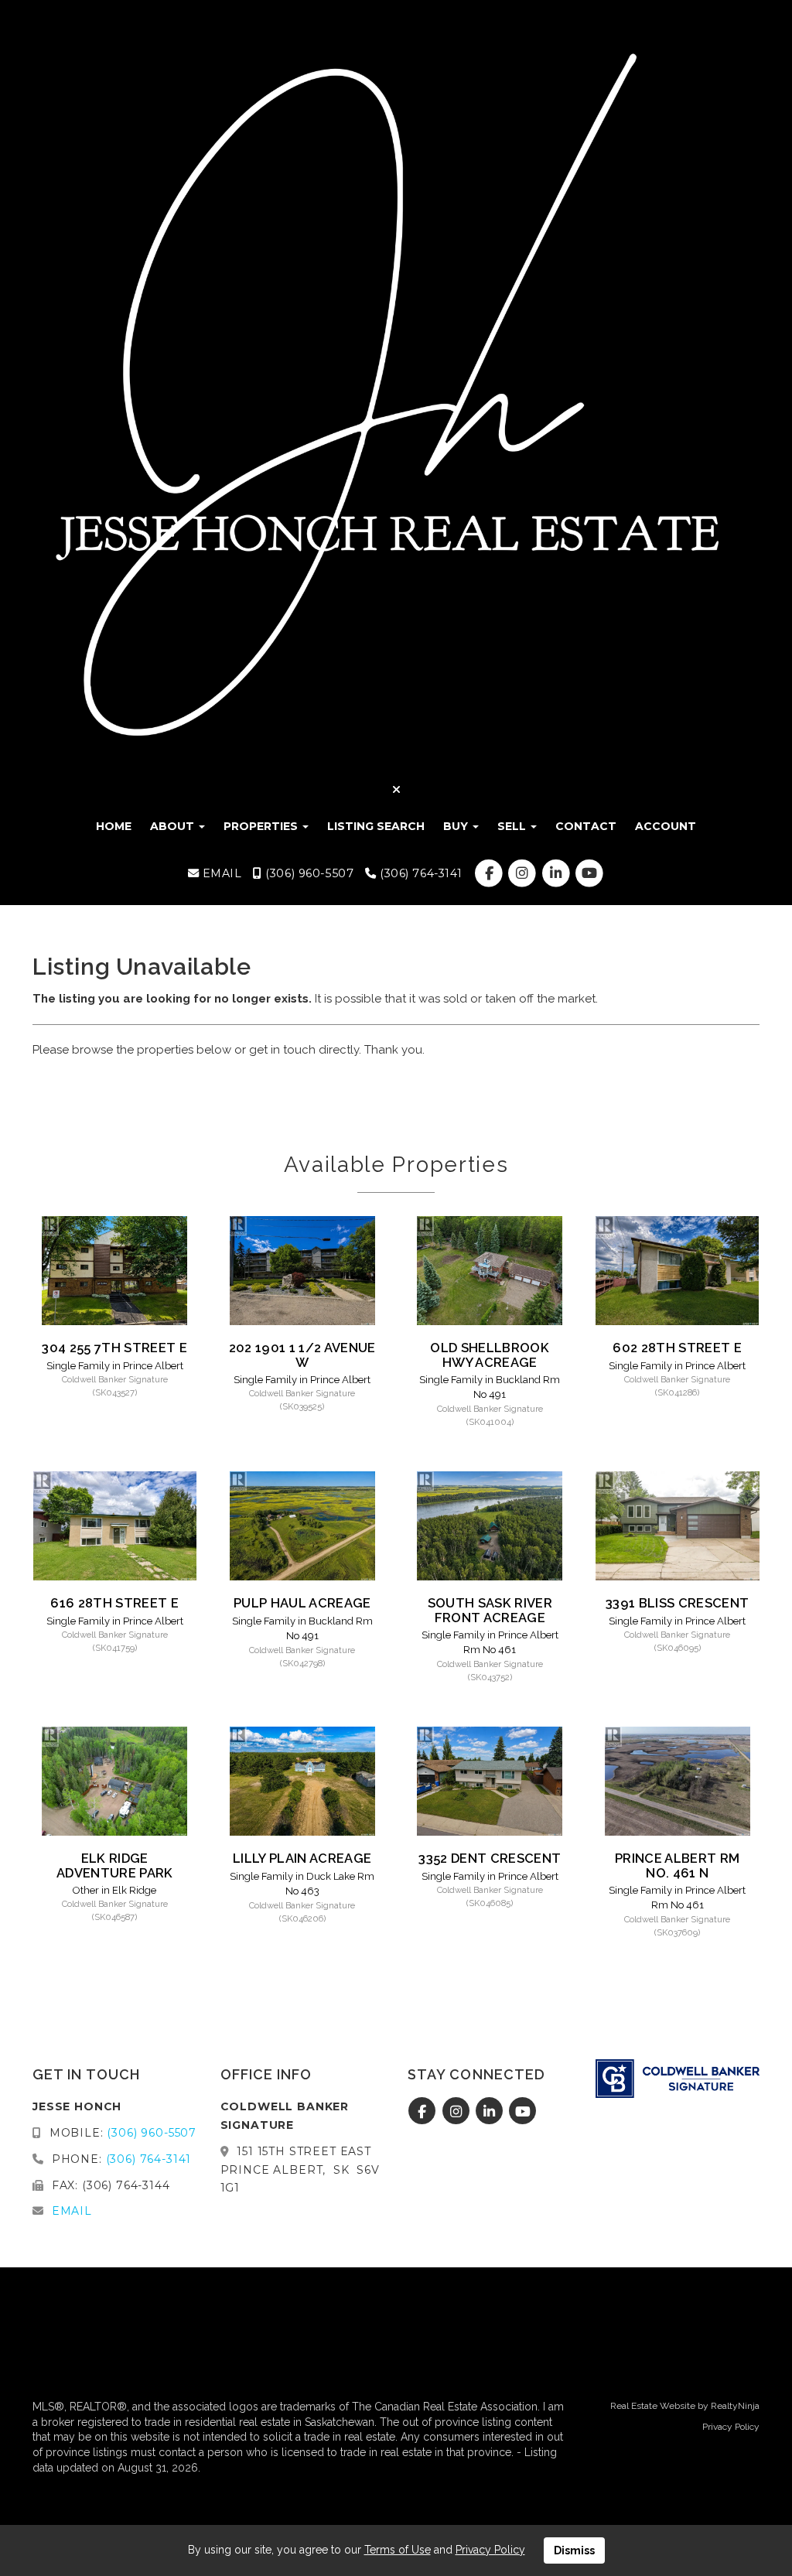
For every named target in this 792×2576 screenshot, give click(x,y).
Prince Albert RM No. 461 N (677, 1865)
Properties (262, 826)
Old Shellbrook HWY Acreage (490, 1355)
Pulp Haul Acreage (302, 1603)
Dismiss (574, 2550)
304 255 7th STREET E (114, 1348)
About (174, 826)
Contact (586, 826)
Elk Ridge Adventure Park (115, 1865)
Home (114, 826)
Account (666, 826)
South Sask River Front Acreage (490, 1610)
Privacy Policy (731, 2427)
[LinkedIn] (557, 873)
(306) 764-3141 (419, 873)
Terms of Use (398, 2550)
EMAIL (220, 873)
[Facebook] (491, 873)
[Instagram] (524, 873)
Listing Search (376, 826)
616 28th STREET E (114, 1603)
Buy (457, 826)
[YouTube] (589, 873)
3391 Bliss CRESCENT (677, 1603)
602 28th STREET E (677, 1348)
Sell (513, 826)
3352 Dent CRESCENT (490, 1858)
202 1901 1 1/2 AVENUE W (302, 1355)
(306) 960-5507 (308, 873)
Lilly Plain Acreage (302, 1858)
